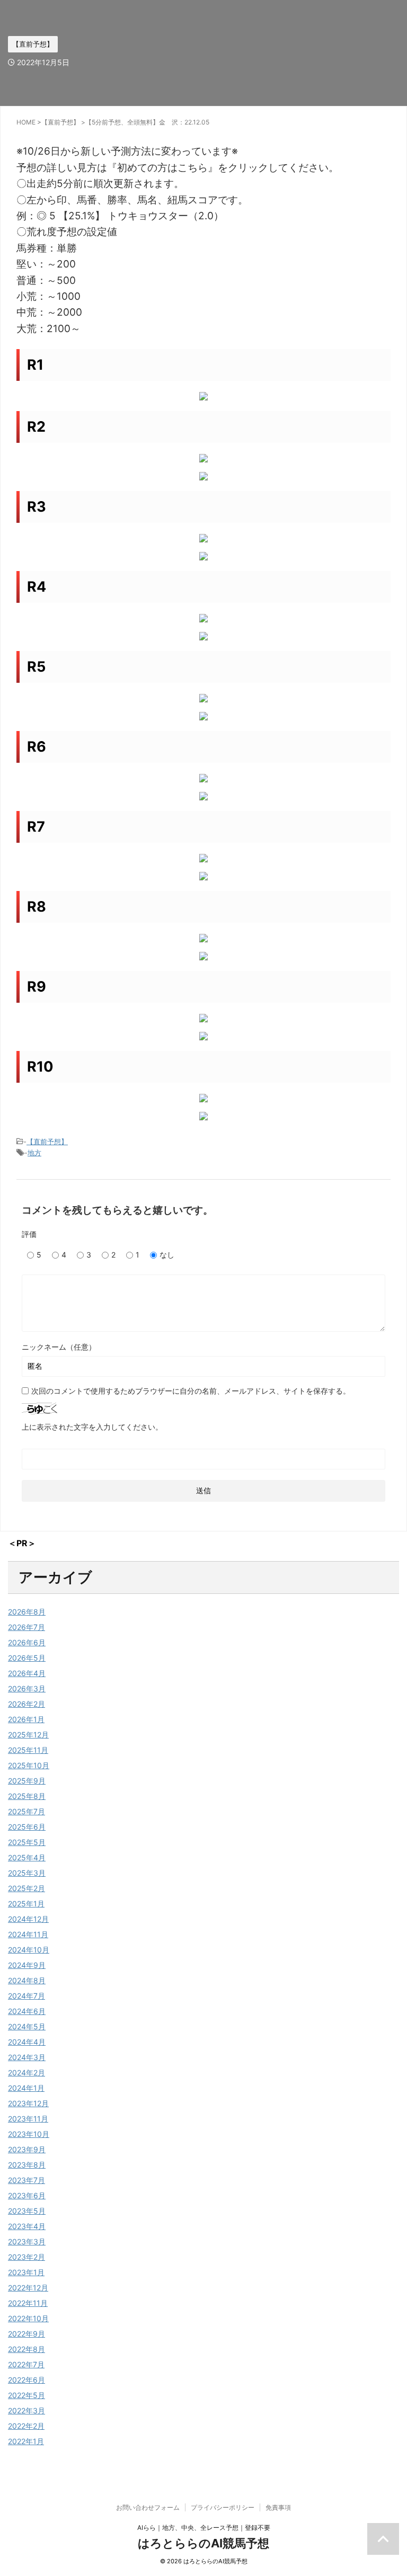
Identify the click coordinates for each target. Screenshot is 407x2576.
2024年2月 (26, 2073)
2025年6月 (27, 1827)
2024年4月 (27, 2042)
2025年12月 (28, 1735)
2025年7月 (26, 1811)
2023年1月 (26, 2272)
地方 (34, 1153)
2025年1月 (26, 1904)
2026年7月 (26, 1627)
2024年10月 (29, 1950)
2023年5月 (27, 2211)
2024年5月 (27, 2026)
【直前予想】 (47, 1142)
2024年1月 (26, 2088)
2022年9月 (26, 2334)
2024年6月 (27, 2011)
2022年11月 (28, 2303)
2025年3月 (27, 1873)
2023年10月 (29, 2134)
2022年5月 (26, 2395)
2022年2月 (26, 2426)
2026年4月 (27, 1673)
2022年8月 (26, 2349)
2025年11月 (28, 1750)
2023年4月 (27, 2226)
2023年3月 (27, 2241)
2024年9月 (27, 1965)
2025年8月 (27, 1796)
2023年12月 (28, 2103)
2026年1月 (26, 1719)
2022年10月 (28, 2318)
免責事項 (278, 2507)
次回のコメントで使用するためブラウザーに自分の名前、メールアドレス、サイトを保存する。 (191, 1391)
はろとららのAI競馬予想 (203, 2543)
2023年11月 (28, 2119)
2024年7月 (26, 1996)
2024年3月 (27, 2057)
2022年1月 (26, 2441)
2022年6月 (26, 2380)
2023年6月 (27, 2195)
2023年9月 (27, 2149)
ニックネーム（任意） (59, 1347)
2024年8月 (27, 1980)
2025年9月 (27, 1781)
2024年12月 (28, 1919)
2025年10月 (29, 1765)
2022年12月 (28, 2288)
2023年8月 (27, 2165)
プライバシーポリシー (223, 2507)
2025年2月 (26, 1888)
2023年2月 (26, 2257)
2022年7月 (26, 2364)
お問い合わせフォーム (148, 2507)
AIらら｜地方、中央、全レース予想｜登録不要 (204, 2528)
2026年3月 (27, 1688)
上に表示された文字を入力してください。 (92, 1427)
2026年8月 (27, 1612)
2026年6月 (27, 1642)
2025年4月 (27, 1857)
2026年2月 (26, 1704)
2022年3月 (26, 2410)
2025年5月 (27, 1842)
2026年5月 (27, 1658)
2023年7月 (26, 2180)
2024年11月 (28, 1934)
